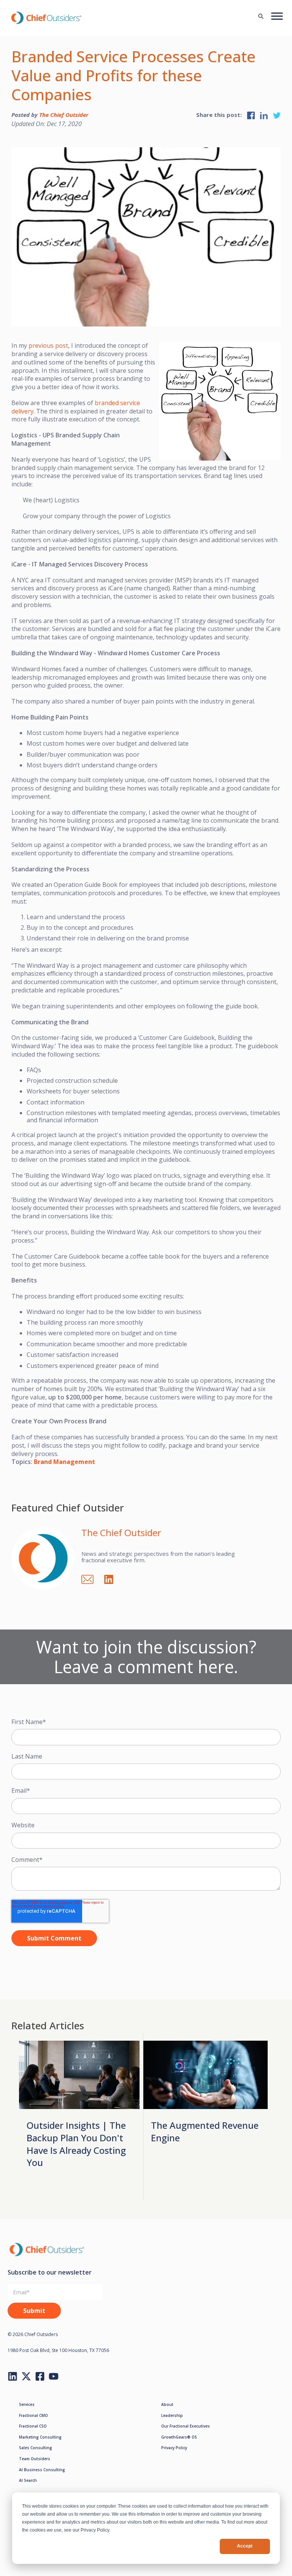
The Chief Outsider (64, 115)
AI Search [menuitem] (28, 2480)
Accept (245, 2546)
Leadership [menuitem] (172, 2415)
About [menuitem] (167, 2404)
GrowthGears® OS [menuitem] (179, 2437)
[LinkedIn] (113, 1578)
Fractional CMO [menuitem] (33, 2415)
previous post (48, 345)
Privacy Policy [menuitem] (174, 2448)
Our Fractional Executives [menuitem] (186, 2426)
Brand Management (64, 1462)
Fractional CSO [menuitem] (33, 2426)
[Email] (91, 1578)
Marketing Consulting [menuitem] (40, 2437)
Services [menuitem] (27, 2404)
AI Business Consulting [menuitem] (42, 2470)
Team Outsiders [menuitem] (35, 2459)
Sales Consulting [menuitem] (36, 2448)
